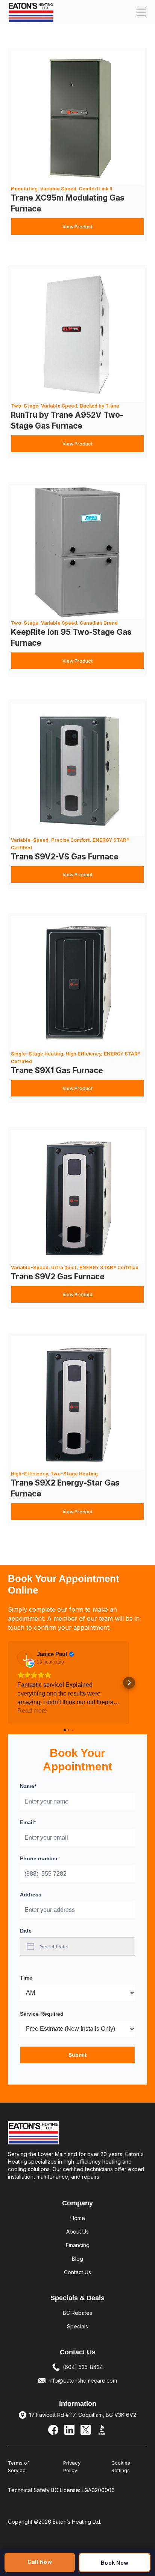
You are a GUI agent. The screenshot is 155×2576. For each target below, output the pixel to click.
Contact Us (77, 2272)
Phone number (39, 1858)
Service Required (42, 2014)
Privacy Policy (72, 2467)
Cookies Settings (121, 2467)
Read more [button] (32, 1711)
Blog (77, 2259)
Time (26, 1978)
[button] (140, 12)
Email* (28, 1822)
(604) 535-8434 (83, 2367)
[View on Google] (25, 1658)
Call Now (40, 2562)
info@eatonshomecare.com (83, 2381)
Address (31, 1895)
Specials (77, 2326)
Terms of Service (18, 2467)
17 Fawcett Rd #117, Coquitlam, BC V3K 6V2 (83, 2415)
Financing (78, 2245)
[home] (31, 12)
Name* (28, 1786)
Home (78, 2218)
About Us (77, 2232)
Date (26, 1931)
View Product (78, 226)
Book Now (115, 2562)
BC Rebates (77, 2313)
